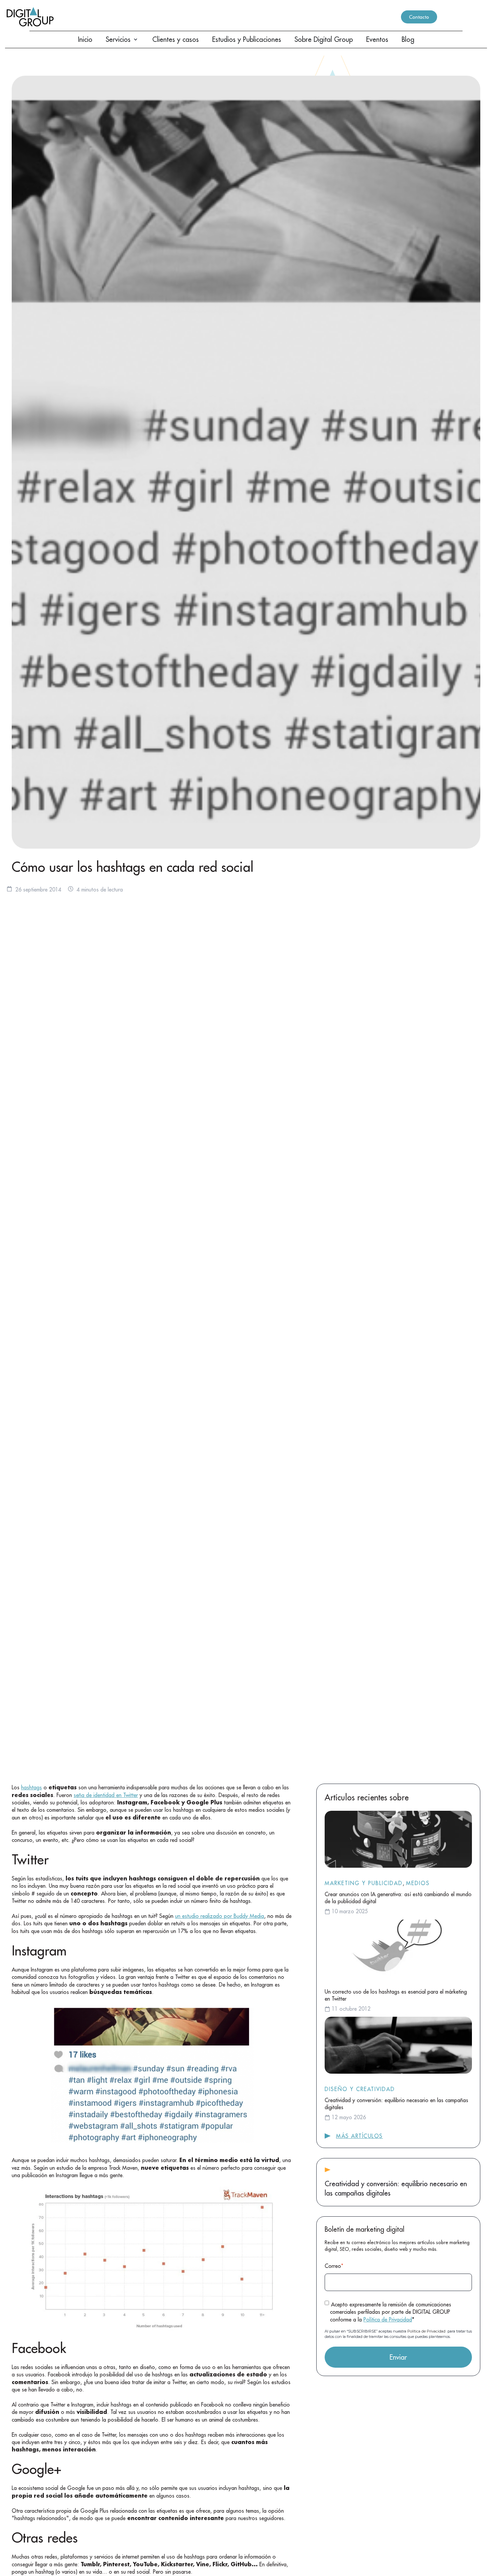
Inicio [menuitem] (85, 39)
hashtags (31, 1787)
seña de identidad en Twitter (106, 1795)
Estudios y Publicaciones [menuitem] (247, 39)
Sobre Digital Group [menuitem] (324, 39)
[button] (136, 40)
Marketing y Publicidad (364, 1883)
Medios (418, 1883)
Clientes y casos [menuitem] (176, 39)
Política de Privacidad (388, 2319)
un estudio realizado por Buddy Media (220, 1916)
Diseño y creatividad (360, 2089)
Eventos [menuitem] (377, 39)
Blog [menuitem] (408, 39)
